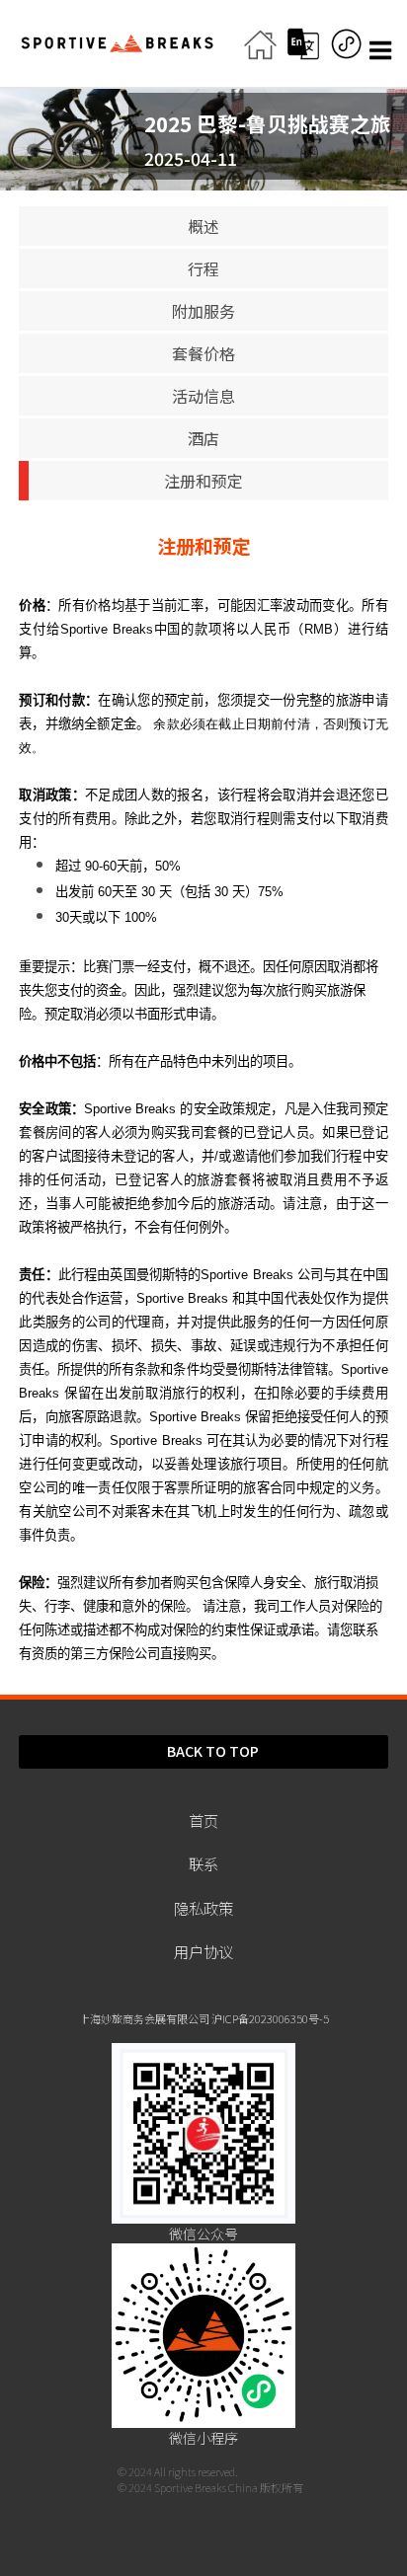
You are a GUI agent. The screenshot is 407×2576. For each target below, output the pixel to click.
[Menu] (383, 50)
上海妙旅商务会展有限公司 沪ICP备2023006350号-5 (204, 2018)
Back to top (213, 1751)
